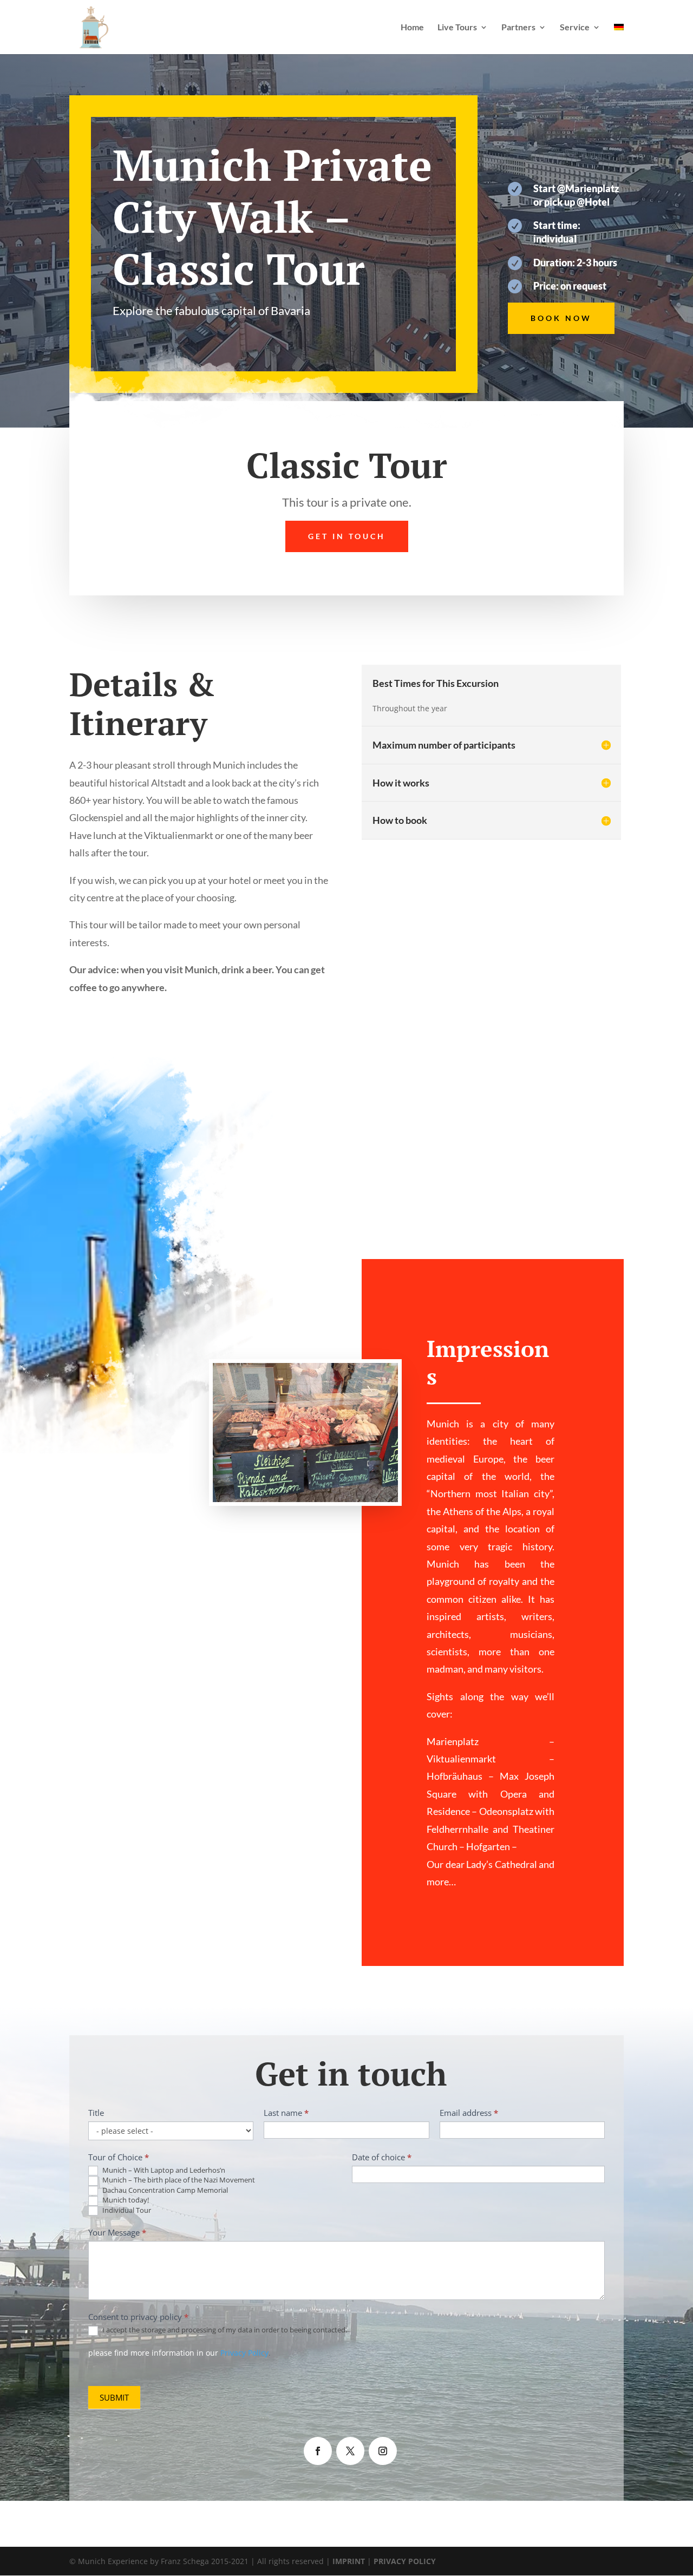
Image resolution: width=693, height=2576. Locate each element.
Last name (286, 2113)
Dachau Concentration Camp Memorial (164, 2190)
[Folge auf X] (350, 2451)
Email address (469, 2113)
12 (351, 1484)
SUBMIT (114, 2397)
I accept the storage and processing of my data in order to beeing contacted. (224, 2330)
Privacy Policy (244, 2353)
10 (333, 1484)
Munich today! (125, 2200)
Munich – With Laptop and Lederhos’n (163, 2170)
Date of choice (382, 2157)
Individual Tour (126, 2210)
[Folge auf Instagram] (383, 2451)
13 (360, 1484)
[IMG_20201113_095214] (305, 1502)
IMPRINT (349, 2561)
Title (96, 2113)
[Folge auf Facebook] (318, 2451)
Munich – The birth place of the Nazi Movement (178, 2180)
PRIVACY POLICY (405, 2561)
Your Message (117, 2232)
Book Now (561, 318)
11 (342, 1484)
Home (412, 28)
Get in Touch (347, 536)
